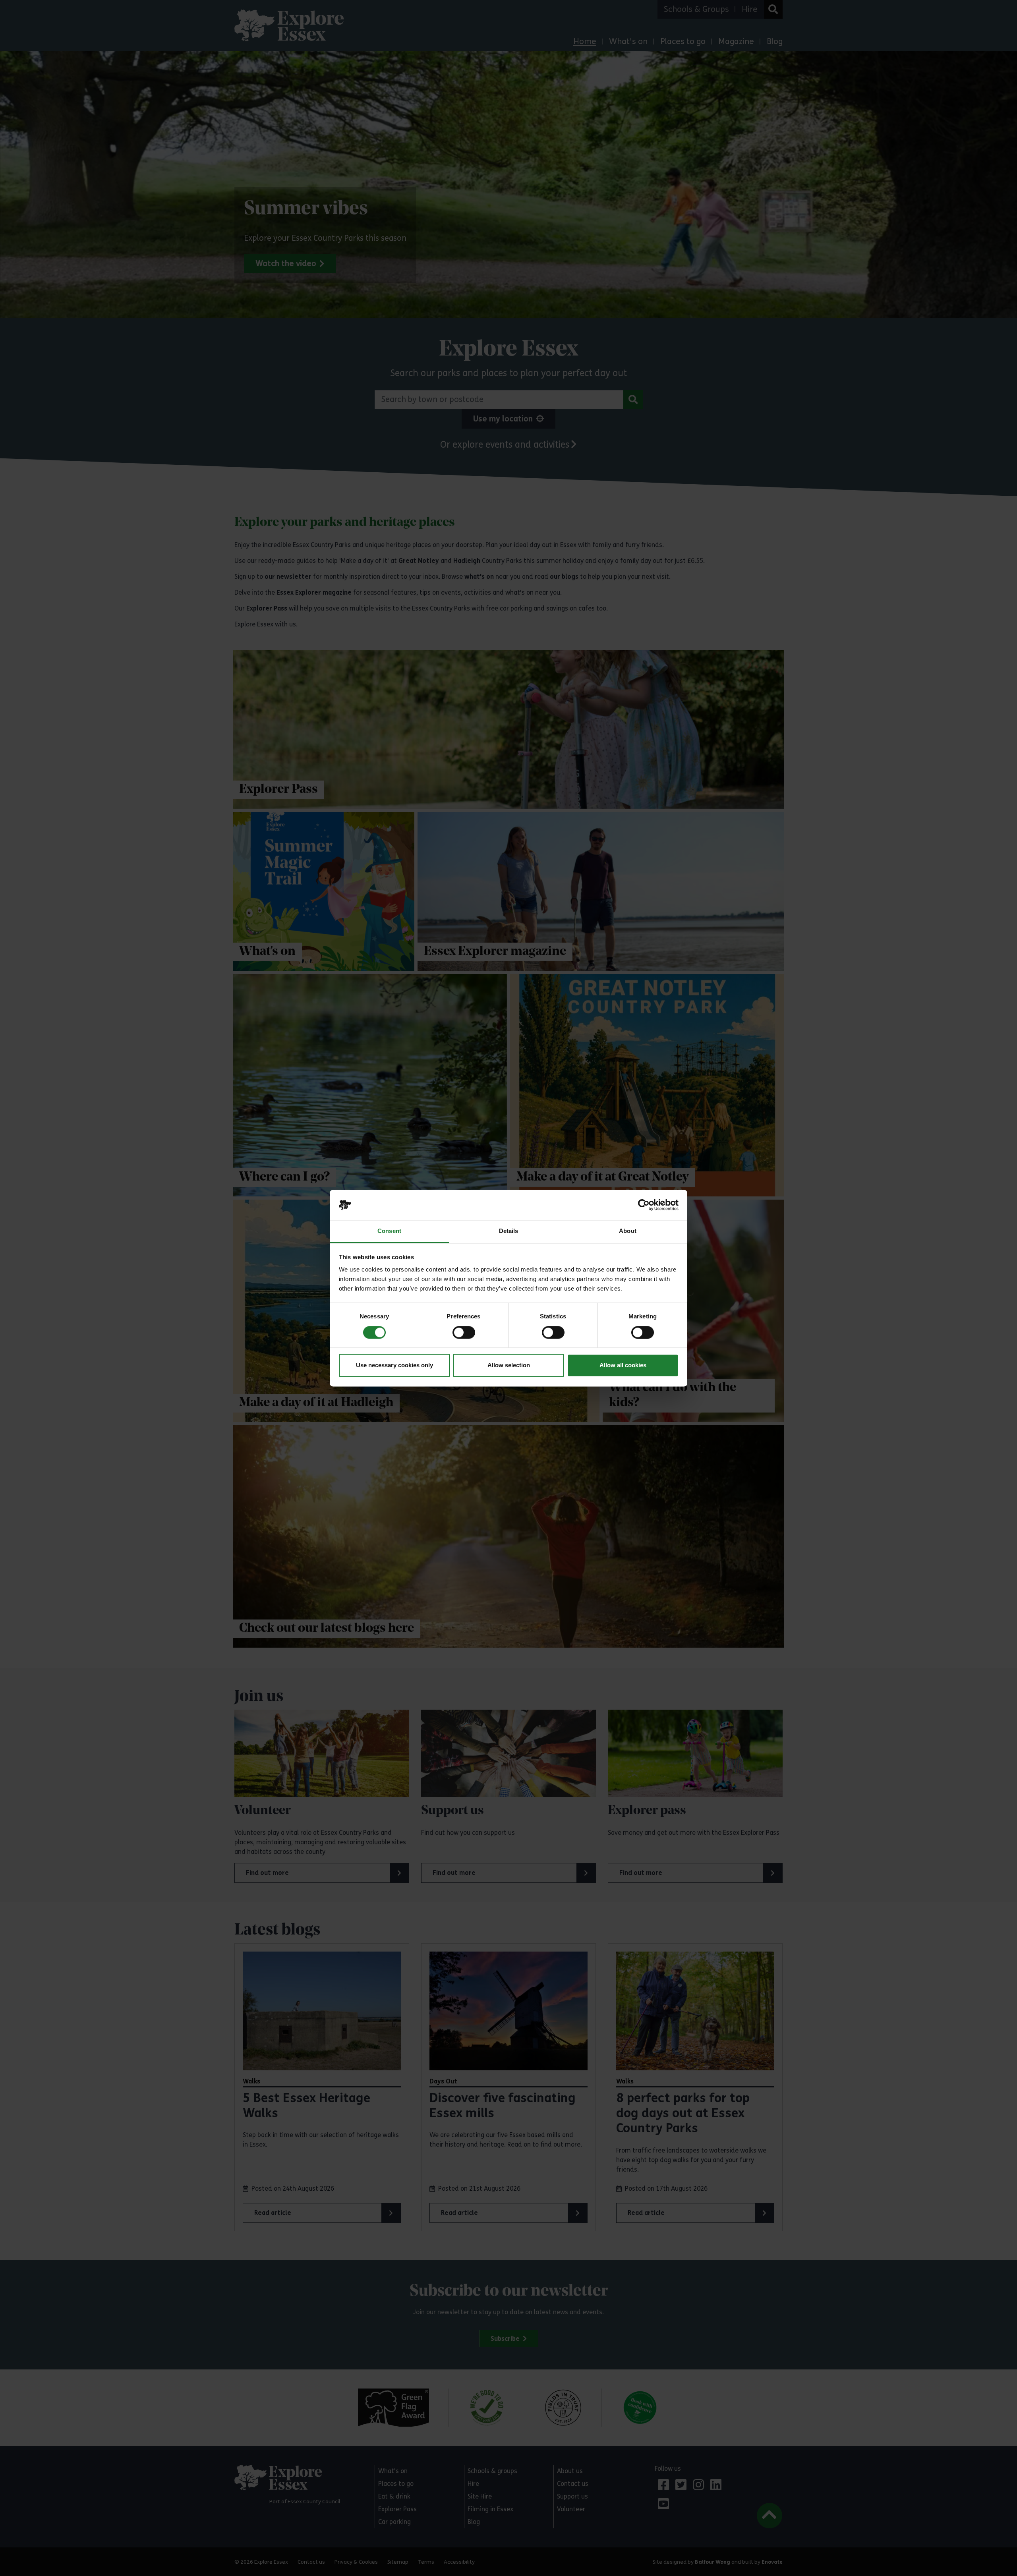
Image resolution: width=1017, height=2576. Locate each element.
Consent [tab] (389, 1231)
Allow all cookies (623, 1365)
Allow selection (509, 1365)
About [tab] (628, 1231)
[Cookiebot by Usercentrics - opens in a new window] (644, 1205)
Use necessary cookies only (394, 1365)
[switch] (464, 1332)
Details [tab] (509, 1231)
